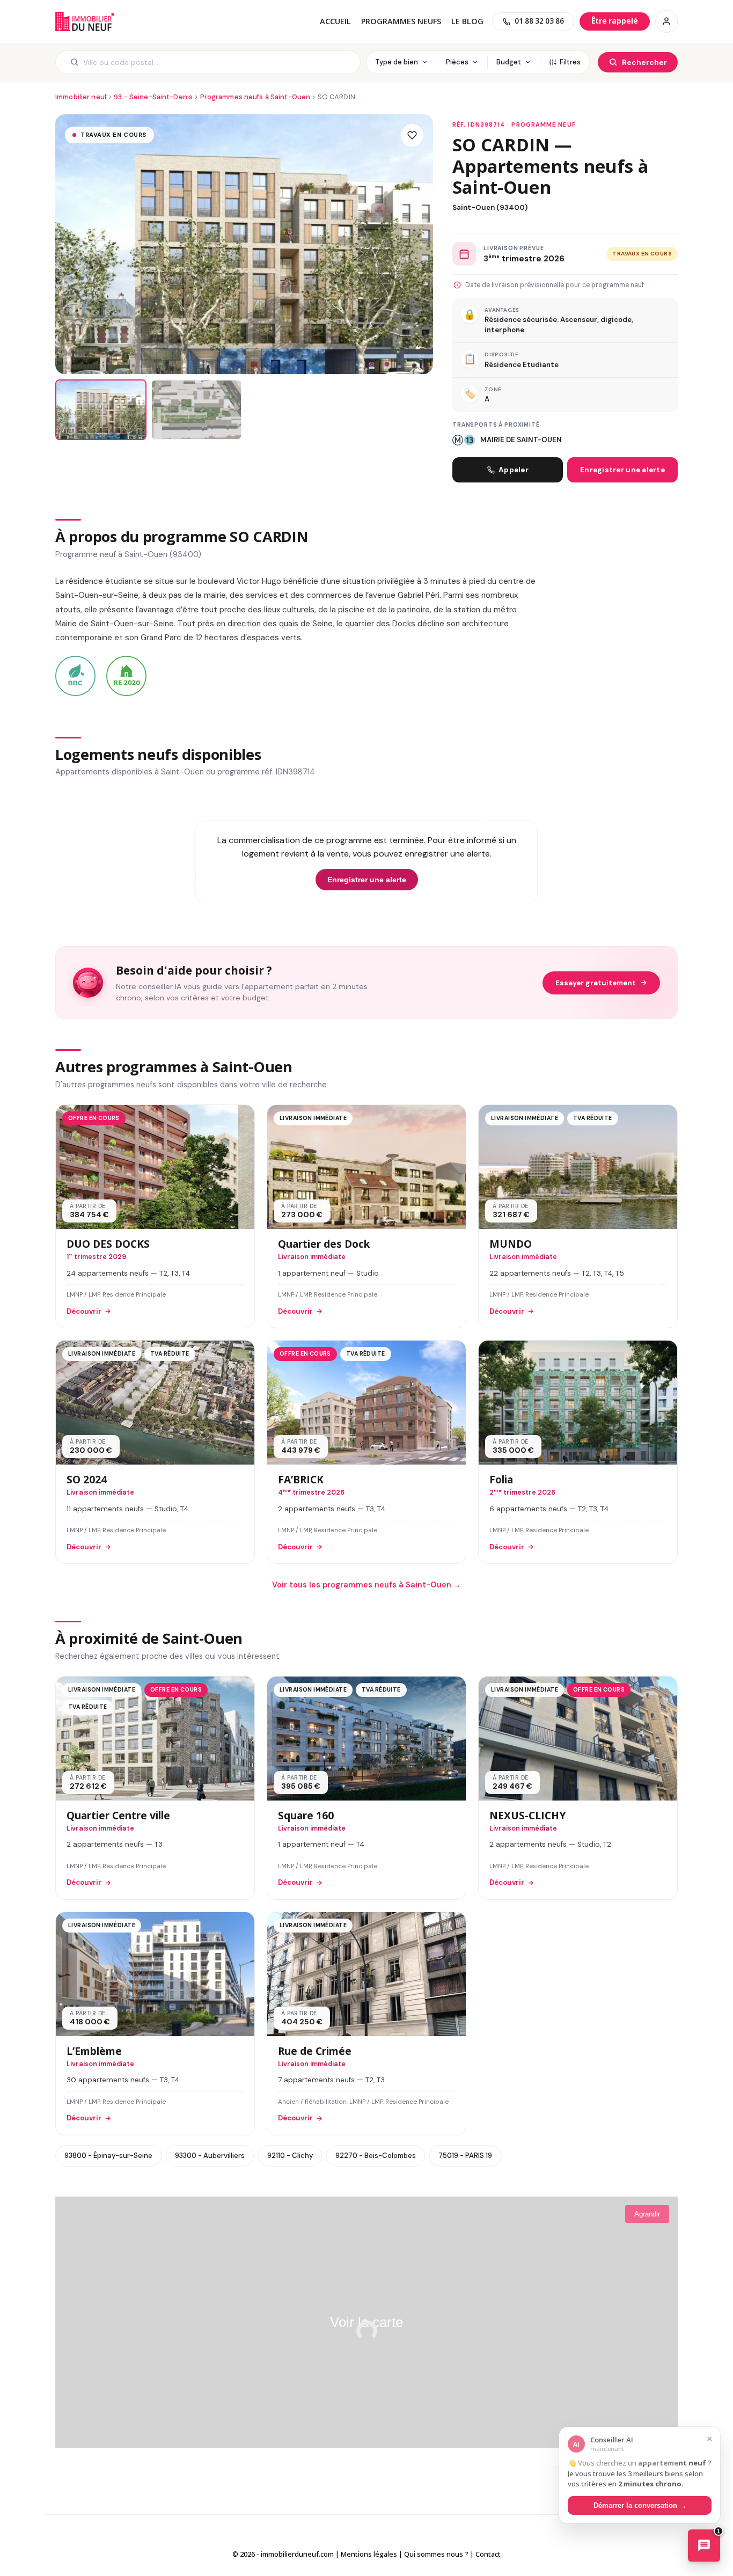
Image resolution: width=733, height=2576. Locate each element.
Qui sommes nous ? (436, 2554)
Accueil (335, 21)
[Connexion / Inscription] (666, 21)
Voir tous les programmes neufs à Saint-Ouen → (366, 1585)
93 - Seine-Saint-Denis (153, 97)
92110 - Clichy (290, 2156)
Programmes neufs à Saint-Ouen (255, 97)
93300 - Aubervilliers (210, 2156)
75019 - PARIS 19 (465, 2156)
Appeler (514, 470)
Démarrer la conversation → (640, 2505)
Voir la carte (366, 2322)
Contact (488, 2554)
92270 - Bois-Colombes (376, 2156)
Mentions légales (369, 2554)
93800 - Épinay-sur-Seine (108, 2156)
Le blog (467, 21)
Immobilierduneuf (85, 21)
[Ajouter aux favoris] (412, 135)
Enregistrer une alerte (622, 470)
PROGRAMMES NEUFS (401, 21)
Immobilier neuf (81, 97)
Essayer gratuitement (596, 983)
